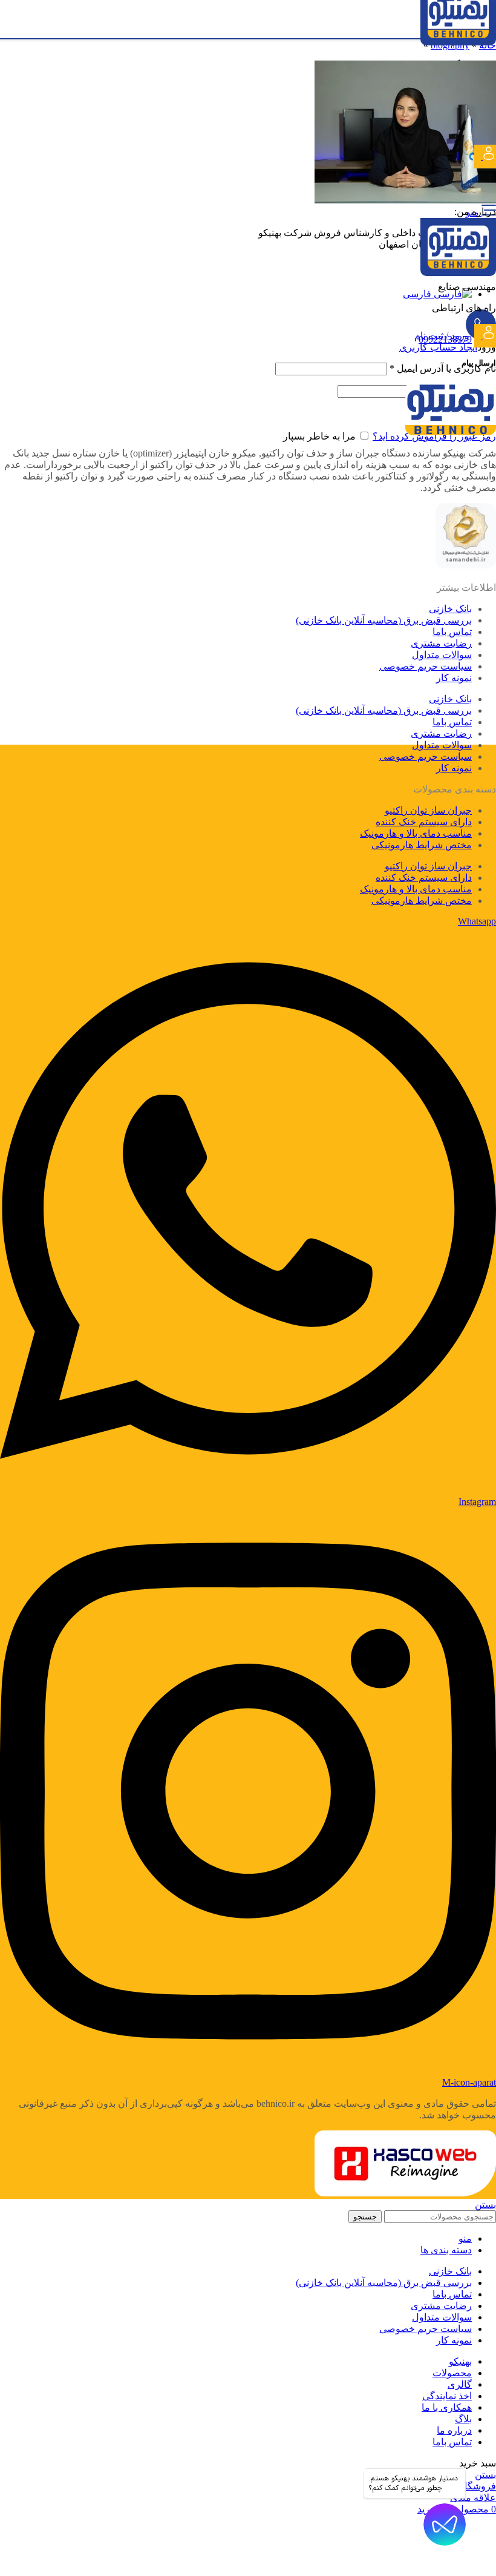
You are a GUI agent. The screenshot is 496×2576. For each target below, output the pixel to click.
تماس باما (452, 632)
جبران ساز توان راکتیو (428, 810)
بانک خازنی (450, 609)
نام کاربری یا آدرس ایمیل (443, 368)
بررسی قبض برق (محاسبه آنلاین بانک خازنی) (384, 620)
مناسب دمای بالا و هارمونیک (416, 833)
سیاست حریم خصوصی (426, 666)
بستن (485, 2205)
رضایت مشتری (441, 643)
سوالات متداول (442, 655)
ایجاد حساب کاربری (438, 347)
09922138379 (445, 339)
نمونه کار (454, 678)
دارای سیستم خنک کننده (424, 822)
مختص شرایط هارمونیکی (422, 845)
